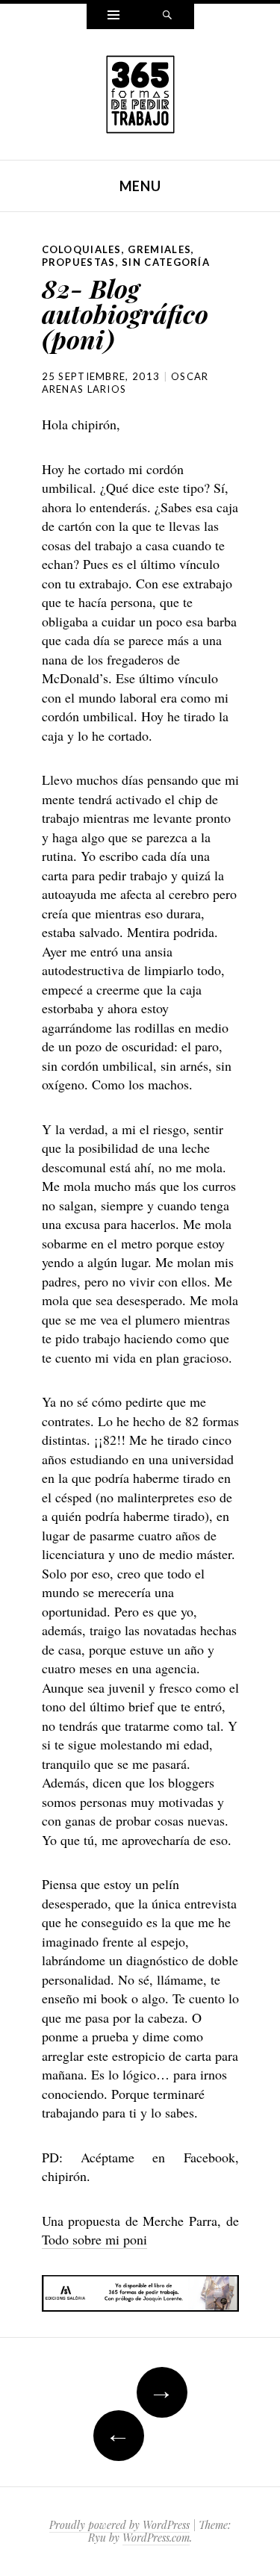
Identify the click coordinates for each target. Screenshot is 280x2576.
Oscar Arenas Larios (125, 383)
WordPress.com (156, 2538)
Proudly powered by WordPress (119, 2525)
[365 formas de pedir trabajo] (140, 93)
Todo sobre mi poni (94, 2239)
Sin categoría (166, 262)
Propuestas (79, 262)
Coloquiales (82, 249)
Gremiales (159, 249)
